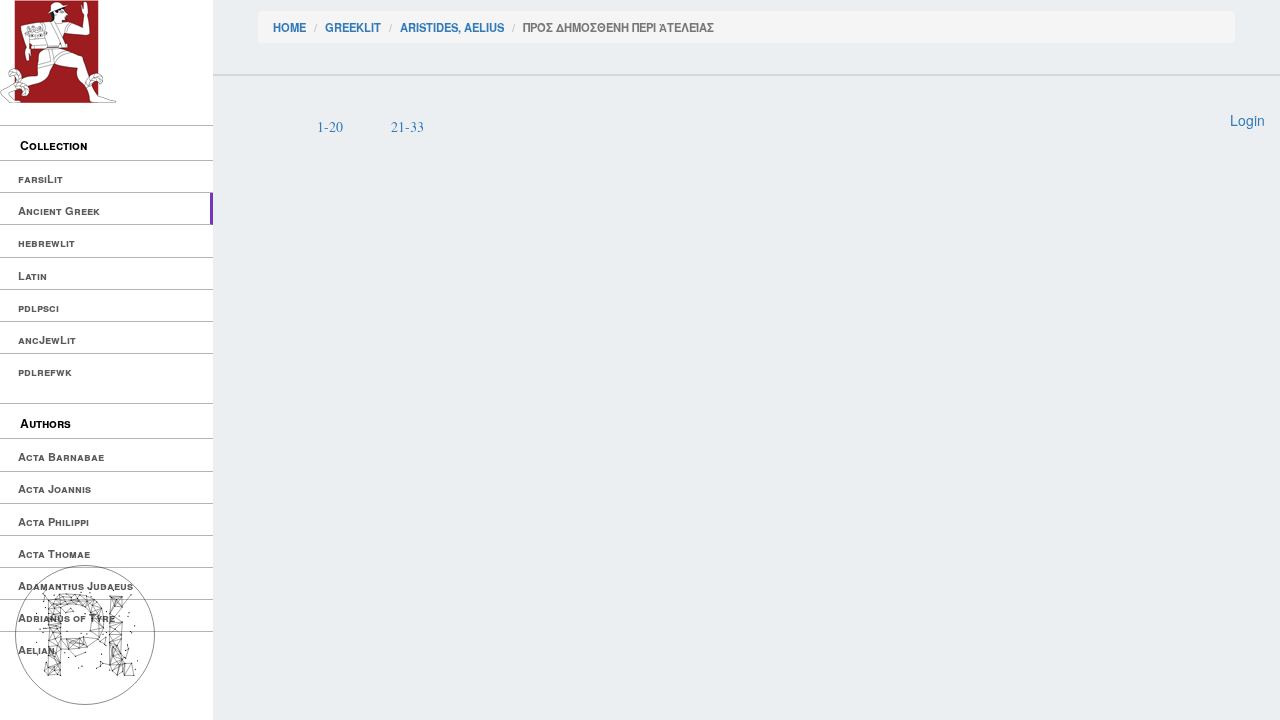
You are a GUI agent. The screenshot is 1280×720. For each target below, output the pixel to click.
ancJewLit (47, 339)
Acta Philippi (53, 521)
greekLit (353, 27)
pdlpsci (38, 307)
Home (289, 27)
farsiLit (40, 178)
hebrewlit (46, 242)
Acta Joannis (54, 488)
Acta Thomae (54, 553)
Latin (32, 275)
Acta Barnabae (61, 456)
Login (1247, 120)
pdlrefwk (45, 371)
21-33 (407, 126)
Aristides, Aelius (452, 27)
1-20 (330, 126)
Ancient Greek (59, 210)
